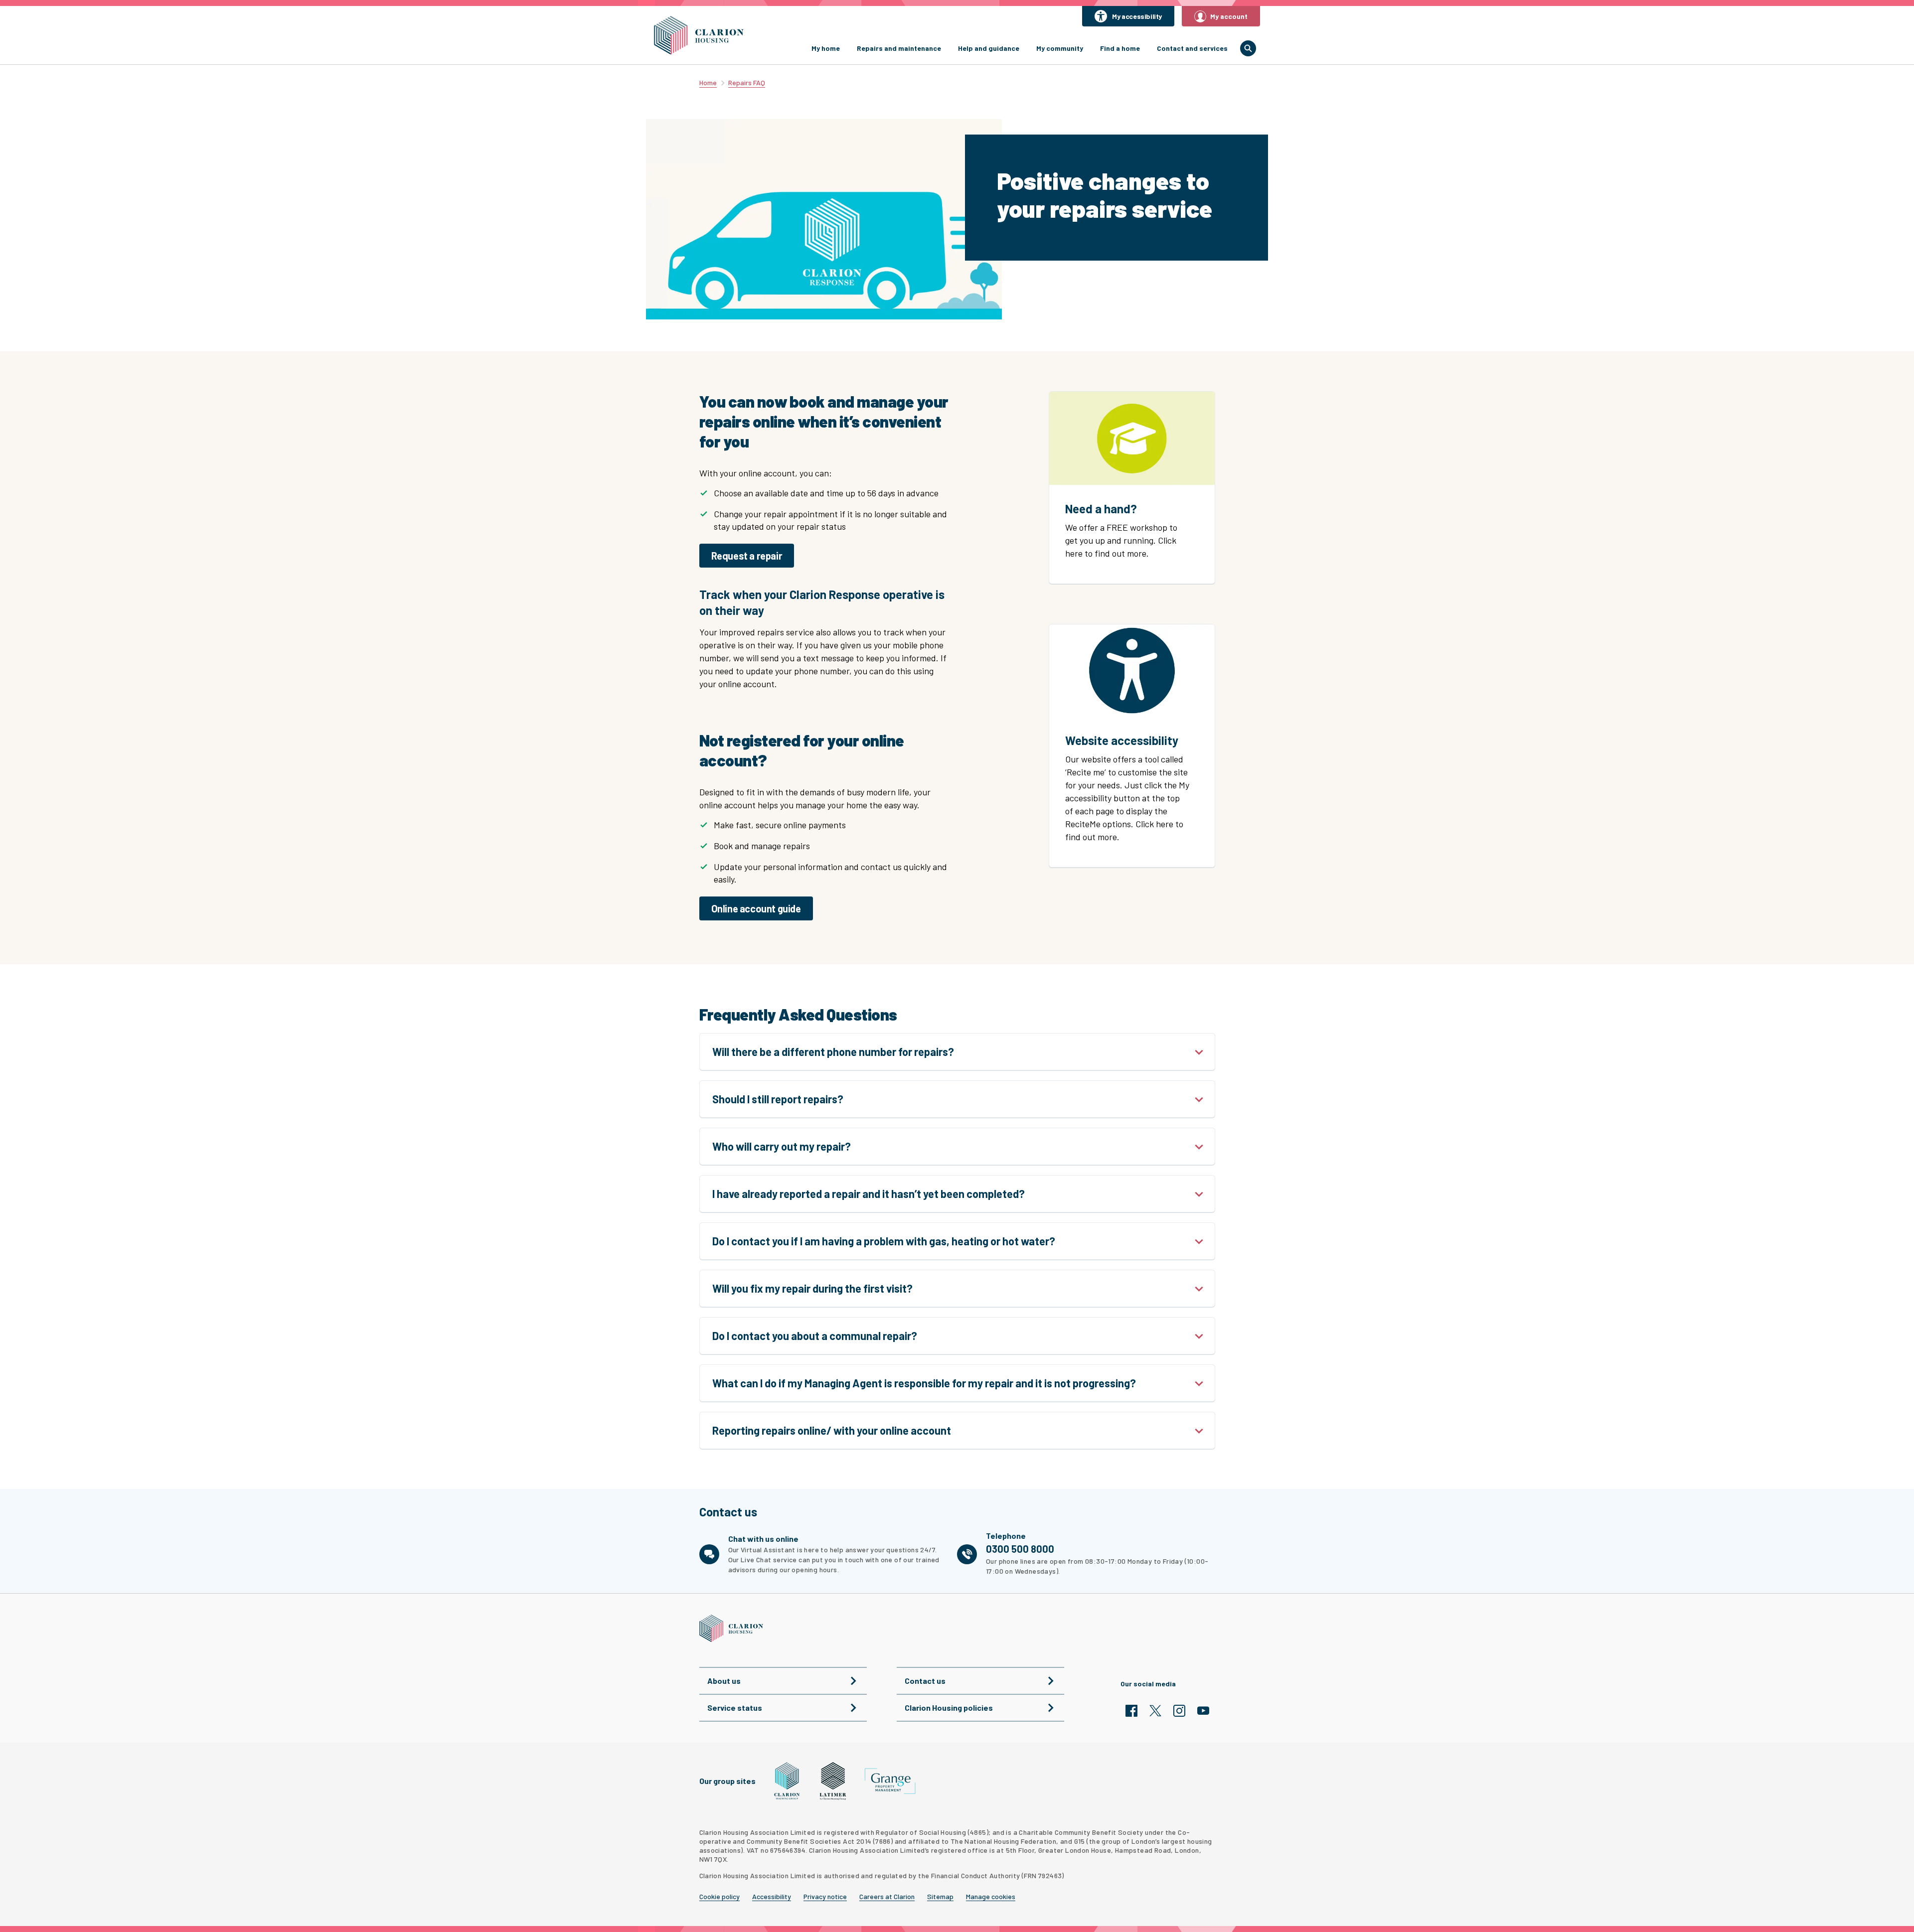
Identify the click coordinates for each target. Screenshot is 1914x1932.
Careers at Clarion (887, 1897)
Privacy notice (825, 1897)
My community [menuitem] (1060, 48)
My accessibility (1137, 16)
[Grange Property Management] (890, 1781)
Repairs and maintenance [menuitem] (899, 48)
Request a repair (747, 556)
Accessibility (772, 1897)
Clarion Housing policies (949, 1708)
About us (724, 1681)
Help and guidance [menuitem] (989, 48)
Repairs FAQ (747, 82)
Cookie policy (719, 1897)
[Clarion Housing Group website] (787, 1781)
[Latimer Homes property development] (833, 1781)
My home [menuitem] (826, 48)
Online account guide (756, 908)
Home (708, 82)
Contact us (925, 1681)
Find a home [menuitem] (1120, 48)
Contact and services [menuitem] (1192, 48)
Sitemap (940, 1897)
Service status (735, 1708)
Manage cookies (991, 1897)
